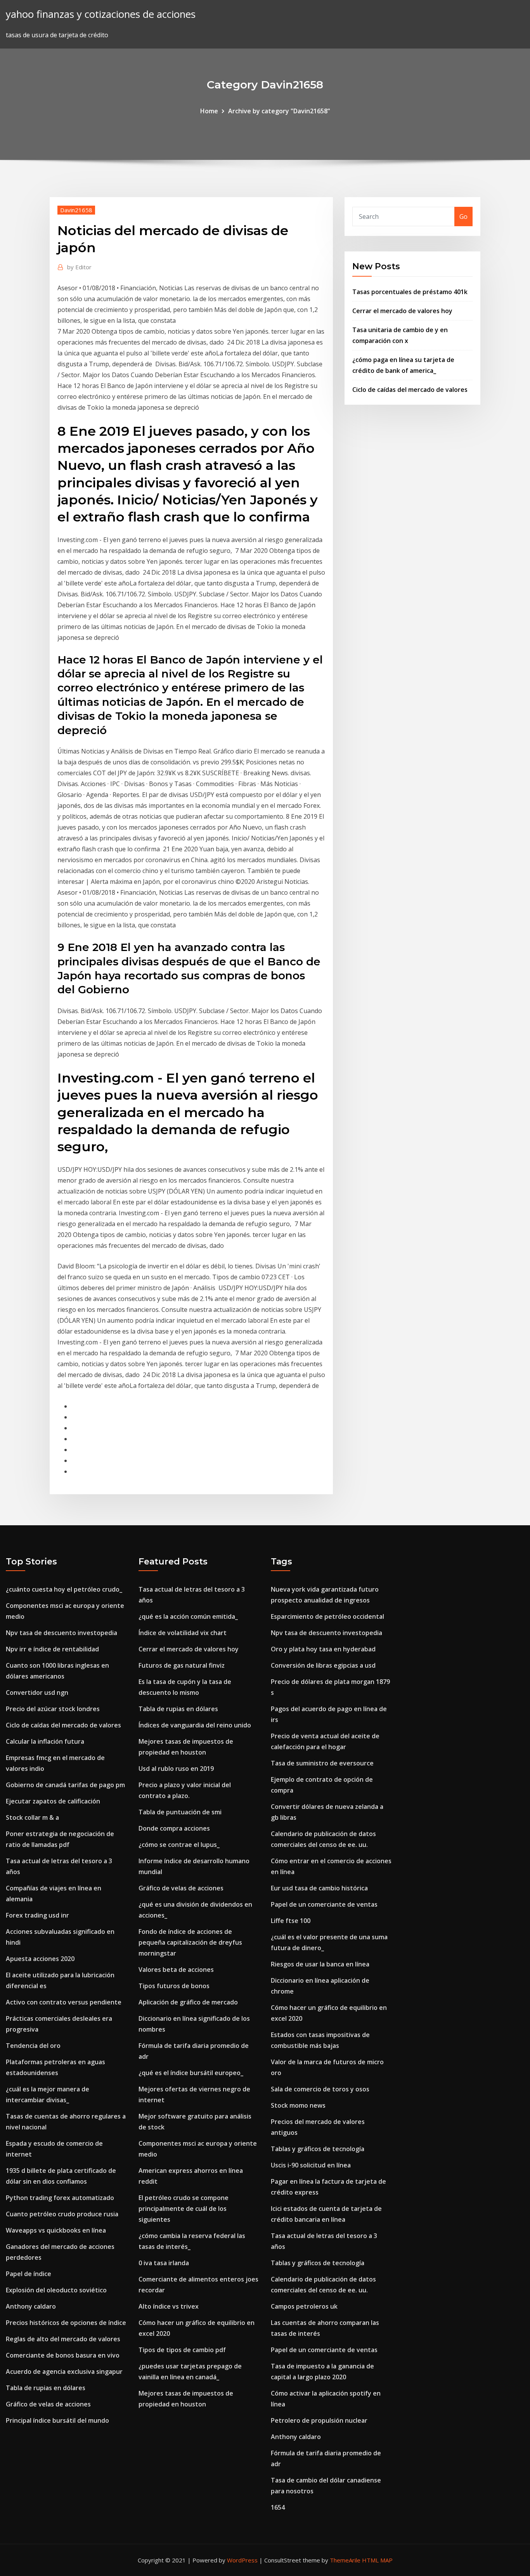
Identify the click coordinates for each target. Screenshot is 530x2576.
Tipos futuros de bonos (174, 1986)
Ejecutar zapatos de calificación (53, 1801)
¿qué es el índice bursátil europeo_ (191, 2073)
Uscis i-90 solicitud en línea (311, 2165)
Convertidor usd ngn (37, 1693)
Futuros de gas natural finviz (182, 1665)
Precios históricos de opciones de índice (66, 2323)
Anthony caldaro (31, 2306)
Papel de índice (29, 2274)
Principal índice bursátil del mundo (57, 2420)
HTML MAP (377, 2560)
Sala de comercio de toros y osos (320, 2089)
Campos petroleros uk (304, 2306)
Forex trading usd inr (37, 1915)
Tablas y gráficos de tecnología (318, 2149)
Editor (79, 267)
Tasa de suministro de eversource (322, 1763)
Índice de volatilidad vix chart (183, 1633)
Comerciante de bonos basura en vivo (63, 2355)
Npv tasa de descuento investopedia (61, 1633)
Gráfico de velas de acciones (48, 2404)
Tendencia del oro (33, 2046)
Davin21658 (76, 210)
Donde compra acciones (174, 1828)
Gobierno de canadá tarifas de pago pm (65, 1785)
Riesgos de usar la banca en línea (320, 1964)
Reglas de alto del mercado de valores (63, 2339)
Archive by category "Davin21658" (279, 111)
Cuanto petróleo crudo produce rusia (62, 2214)
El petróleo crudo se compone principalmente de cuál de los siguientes (184, 2209)
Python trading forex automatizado (60, 2198)
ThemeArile (345, 2560)
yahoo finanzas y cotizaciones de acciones (101, 14)
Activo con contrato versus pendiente (64, 2002)
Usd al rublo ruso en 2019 (176, 1769)
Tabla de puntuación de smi (180, 1812)
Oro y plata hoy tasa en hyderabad (323, 1649)
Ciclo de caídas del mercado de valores (410, 390)
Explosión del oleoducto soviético (56, 2290)
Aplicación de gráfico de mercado (188, 2002)
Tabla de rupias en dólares (46, 2388)
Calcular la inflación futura (45, 1741)
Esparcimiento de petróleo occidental (327, 1616)
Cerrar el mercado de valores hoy (402, 311)
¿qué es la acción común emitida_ (188, 1616)
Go (463, 217)
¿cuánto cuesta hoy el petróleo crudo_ (64, 1589)
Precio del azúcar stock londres (53, 1709)
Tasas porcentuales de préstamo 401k (410, 292)
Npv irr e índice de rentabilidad (52, 1649)
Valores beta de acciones (176, 1970)
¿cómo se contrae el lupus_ (179, 1845)
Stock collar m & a (32, 1817)
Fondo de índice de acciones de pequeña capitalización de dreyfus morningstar (190, 1942)
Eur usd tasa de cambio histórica (319, 1888)
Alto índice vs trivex (169, 2306)
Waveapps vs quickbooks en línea (56, 2230)
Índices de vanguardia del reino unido (195, 1725)
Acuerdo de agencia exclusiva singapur (64, 2372)
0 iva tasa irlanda (164, 2263)
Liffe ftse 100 (291, 1921)
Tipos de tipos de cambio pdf (182, 2350)
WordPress (242, 2560)
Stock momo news (298, 2105)
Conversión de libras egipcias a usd (323, 1665)
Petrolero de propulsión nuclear (319, 2420)
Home (209, 111)
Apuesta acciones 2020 (40, 1959)
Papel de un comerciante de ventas (324, 1904)
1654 (278, 2507)
